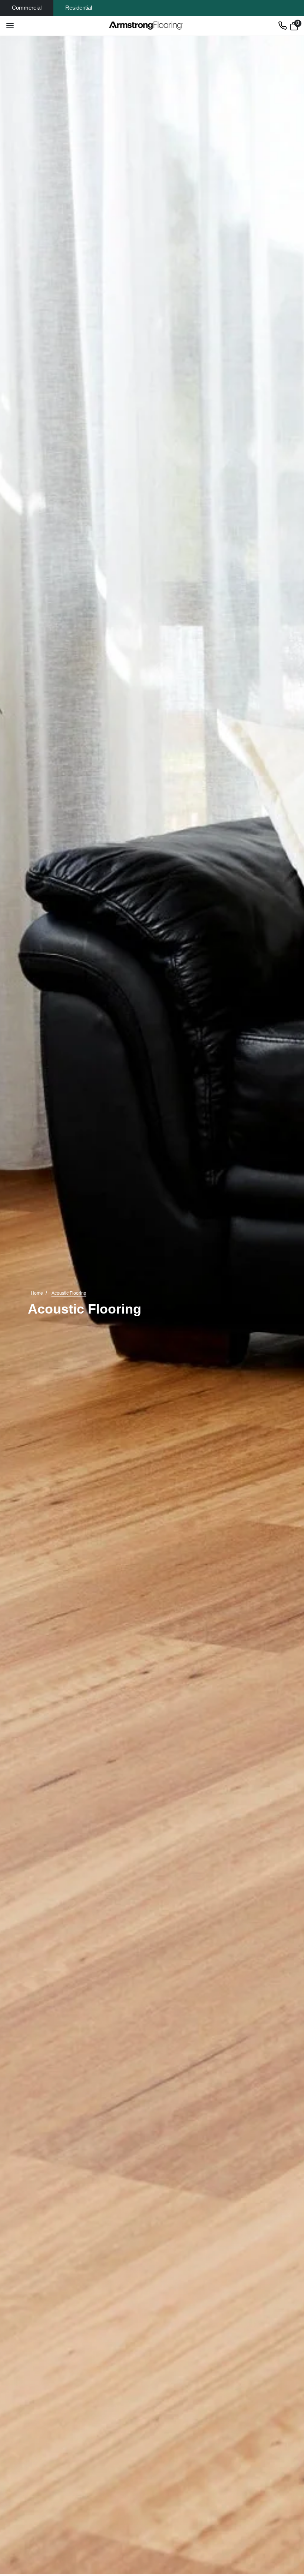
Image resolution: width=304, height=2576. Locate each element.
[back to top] (287, 2515)
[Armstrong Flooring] (146, 26)
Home (37, 1293)
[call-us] (282, 26)
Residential (79, 8)
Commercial (27, 8)
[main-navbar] (10, 26)
